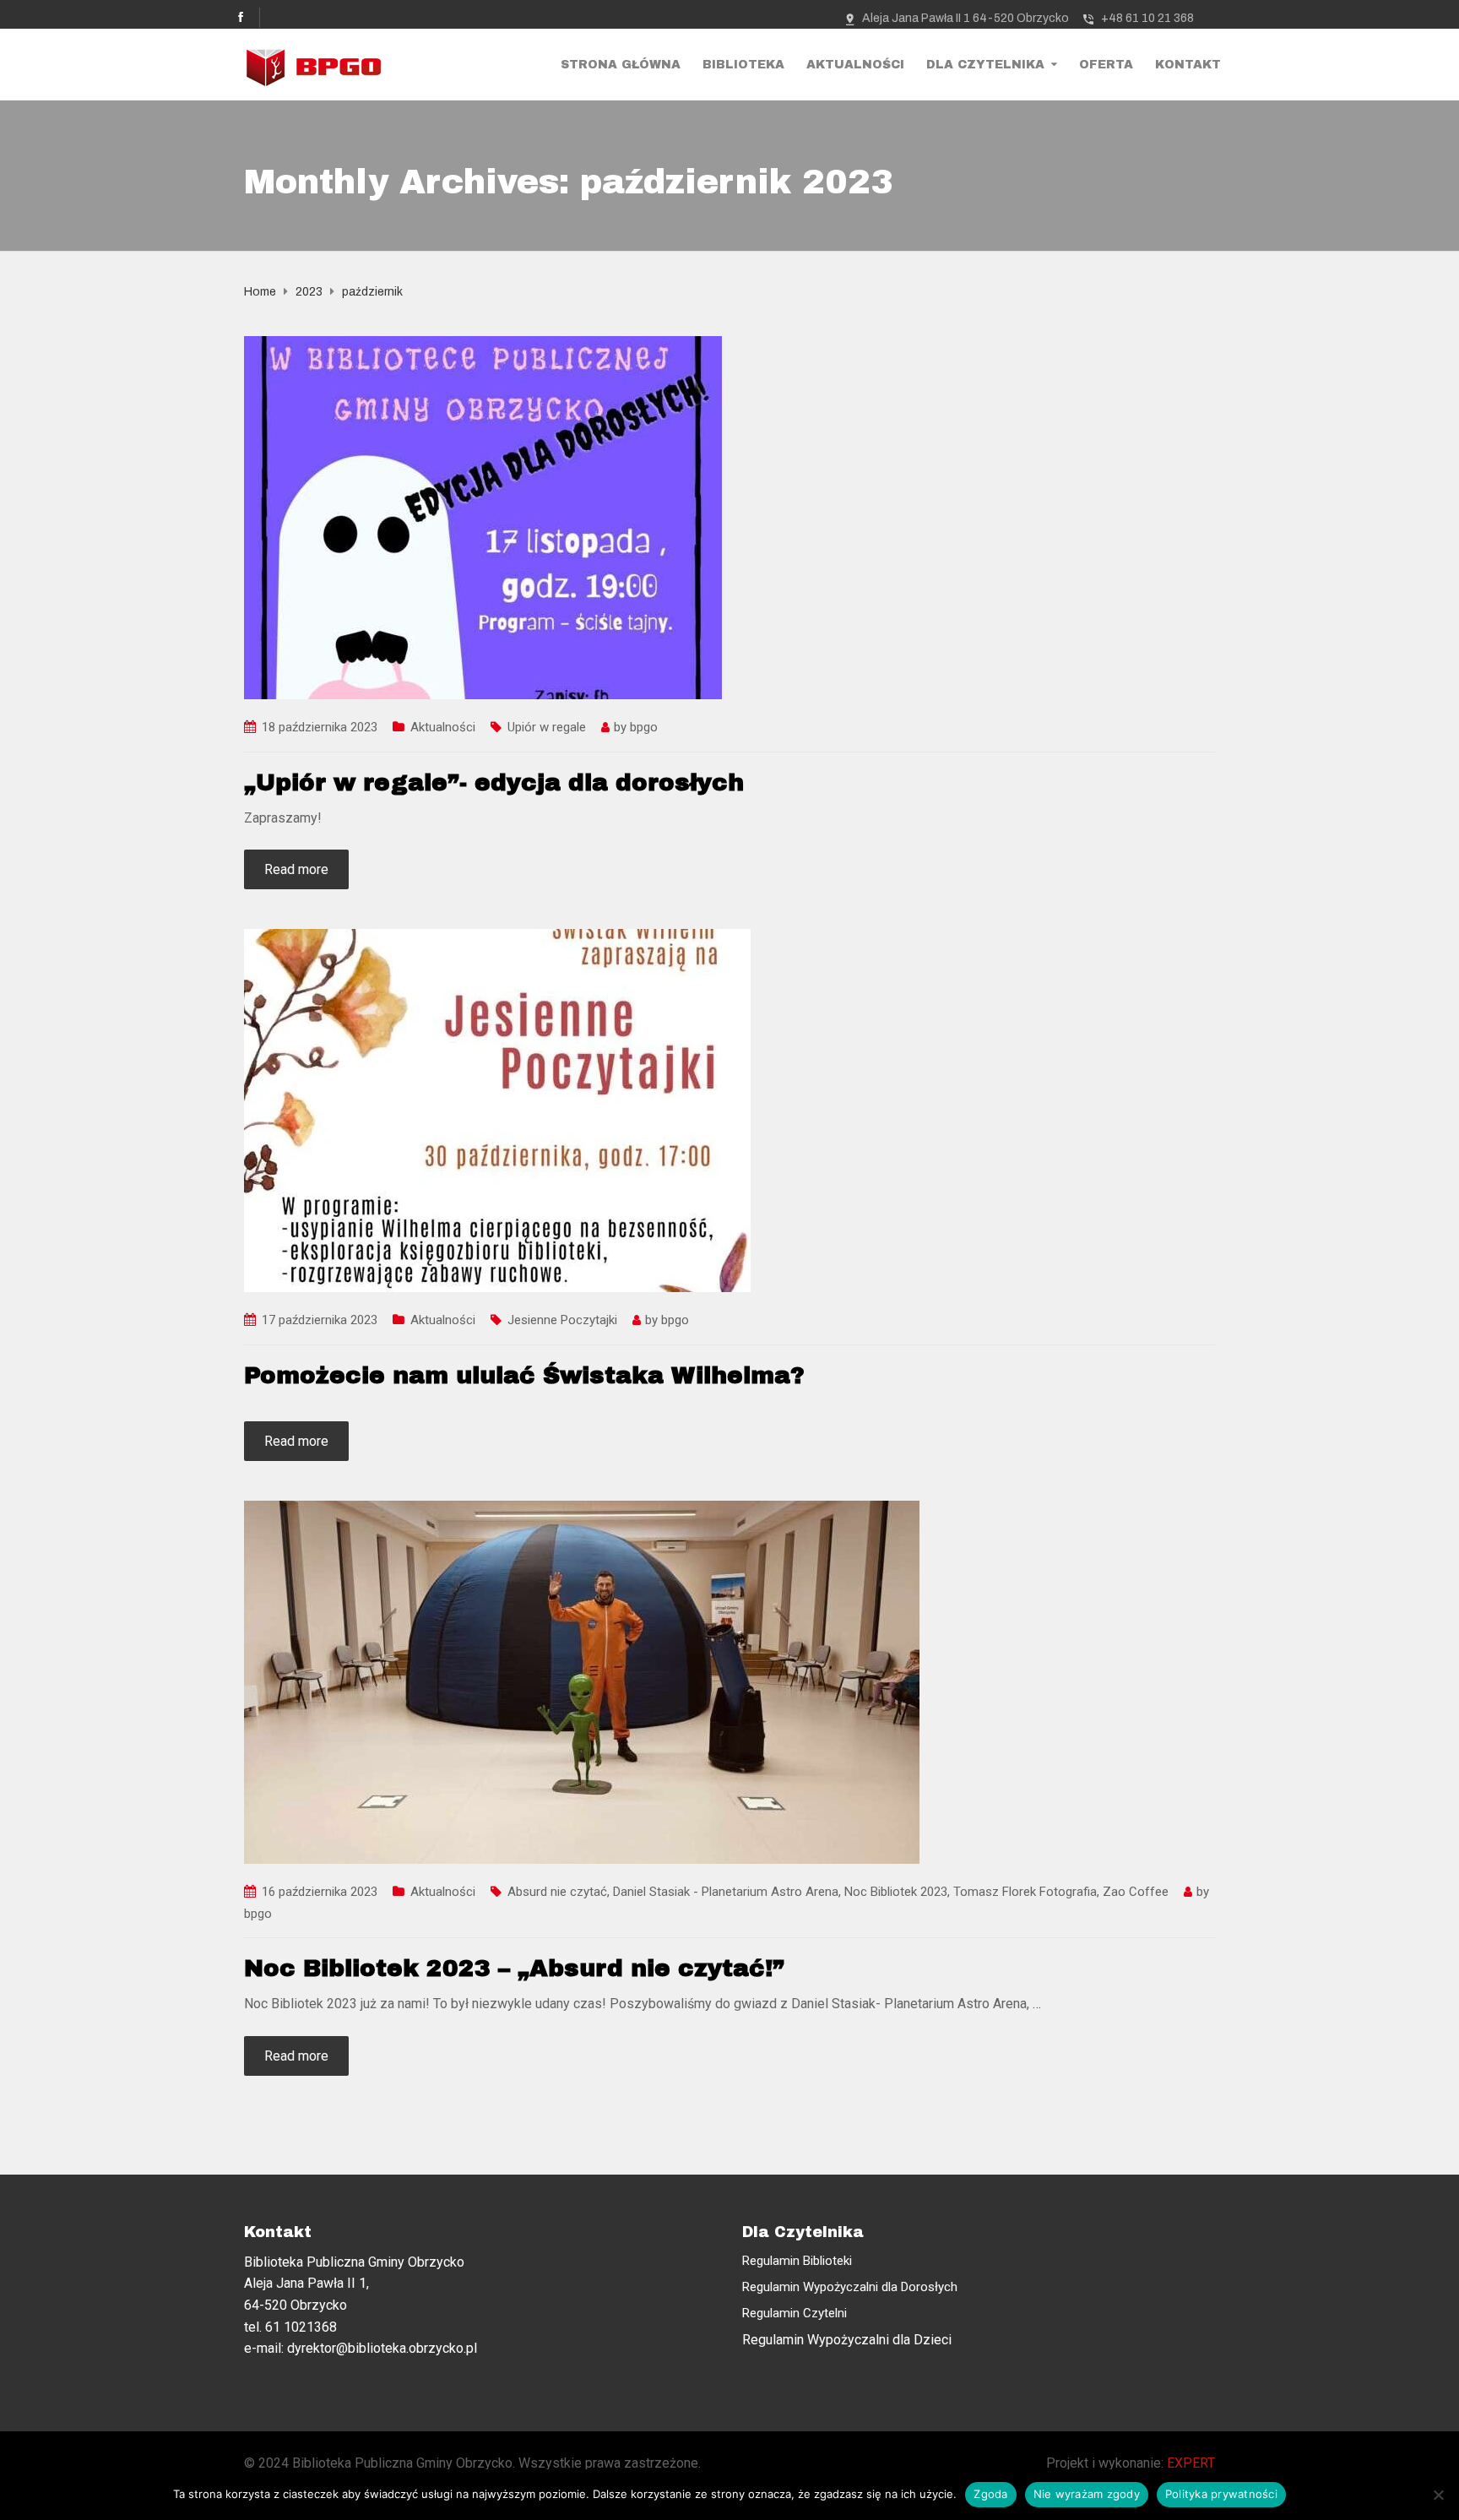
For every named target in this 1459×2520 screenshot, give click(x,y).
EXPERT (1191, 2463)
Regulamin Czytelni (795, 2313)
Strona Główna (621, 65)
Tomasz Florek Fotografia (1025, 1892)
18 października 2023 (320, 727)
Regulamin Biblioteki (797, 2261)
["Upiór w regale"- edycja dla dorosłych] (483, 516)
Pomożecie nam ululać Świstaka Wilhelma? (524, 1375)
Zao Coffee (1136, 1892)
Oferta (1106, 65)
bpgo (644, 727)
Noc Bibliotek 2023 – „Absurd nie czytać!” (514, 1968)
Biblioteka (743, 65)
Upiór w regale (547, 727)
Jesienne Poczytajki (562, 1320)
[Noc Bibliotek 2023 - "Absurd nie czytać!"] (582, 1681)
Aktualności (855, 65)
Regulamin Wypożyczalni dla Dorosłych (850, 2287)
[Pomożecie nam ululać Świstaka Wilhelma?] (497, 1110)
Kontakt (1188, 65)
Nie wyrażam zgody (1087, 2494)
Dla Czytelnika (985, 65)
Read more (296, 869)
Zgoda (990, 2494)
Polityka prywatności (1221, 2494)
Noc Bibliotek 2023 (896, 1892)
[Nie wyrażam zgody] (1438, 2495)
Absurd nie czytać (557, 1892)
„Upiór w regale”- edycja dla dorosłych (494, 782)
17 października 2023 (320, 1320)
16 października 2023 (320, 1892)
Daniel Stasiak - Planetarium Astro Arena (726, 1892)
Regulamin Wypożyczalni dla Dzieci (847, 2340)
